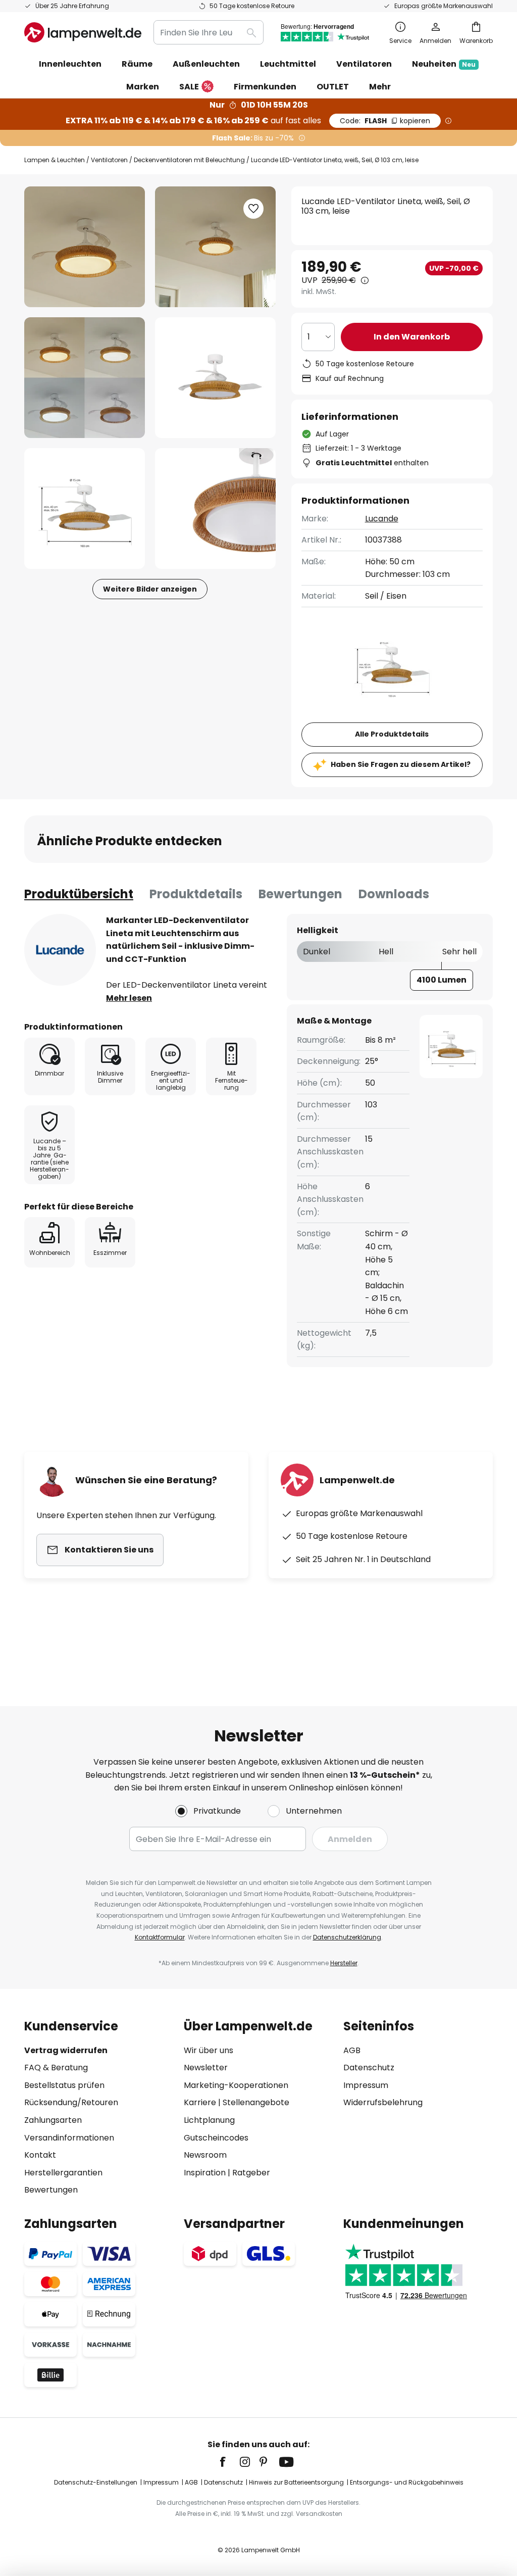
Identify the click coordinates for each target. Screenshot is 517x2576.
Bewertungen (300, 894)
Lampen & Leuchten (55, 160)
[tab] (79, 894)
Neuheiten (444, 64)
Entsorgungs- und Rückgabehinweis (407, 2482)
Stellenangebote (256, 2102)
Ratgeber (251, 2173)
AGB (352, 2050)
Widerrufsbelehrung (383, 2102)
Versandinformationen (69, 2138)
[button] (85, 378)
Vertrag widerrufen (66, 2050)
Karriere (200, 2102)
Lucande (382, 519)
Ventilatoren (109, 160)
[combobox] (209, 32)
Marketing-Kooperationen (236, 2085)
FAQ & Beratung (56, 2068)
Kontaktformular (160, 1937)
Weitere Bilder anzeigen (150, 589)
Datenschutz (369, 2068)
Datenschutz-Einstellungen (96, 2482)
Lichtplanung (209, 2120)
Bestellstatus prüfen (64, 2085)
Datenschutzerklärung (347, 1937)
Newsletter (206, 2068)
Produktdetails (196, 894)
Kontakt (40, 2155)
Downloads (394, 894)
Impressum (366, 2085)
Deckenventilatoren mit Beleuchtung (189, 160)
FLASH (385, 121)
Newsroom (205, 2155)
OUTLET (333, 87)
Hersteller (344, 1963)
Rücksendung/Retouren (71, 2102)
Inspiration (205, 2173)
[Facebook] (229, 2462)
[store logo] (83, 32)
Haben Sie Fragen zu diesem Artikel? (401, 764)
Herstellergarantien (63, 2173)
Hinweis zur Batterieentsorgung (296, 2482)
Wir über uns (209, 2050)
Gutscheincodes (216, 2138)
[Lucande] (60, 950)
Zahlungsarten (53, 2120)
